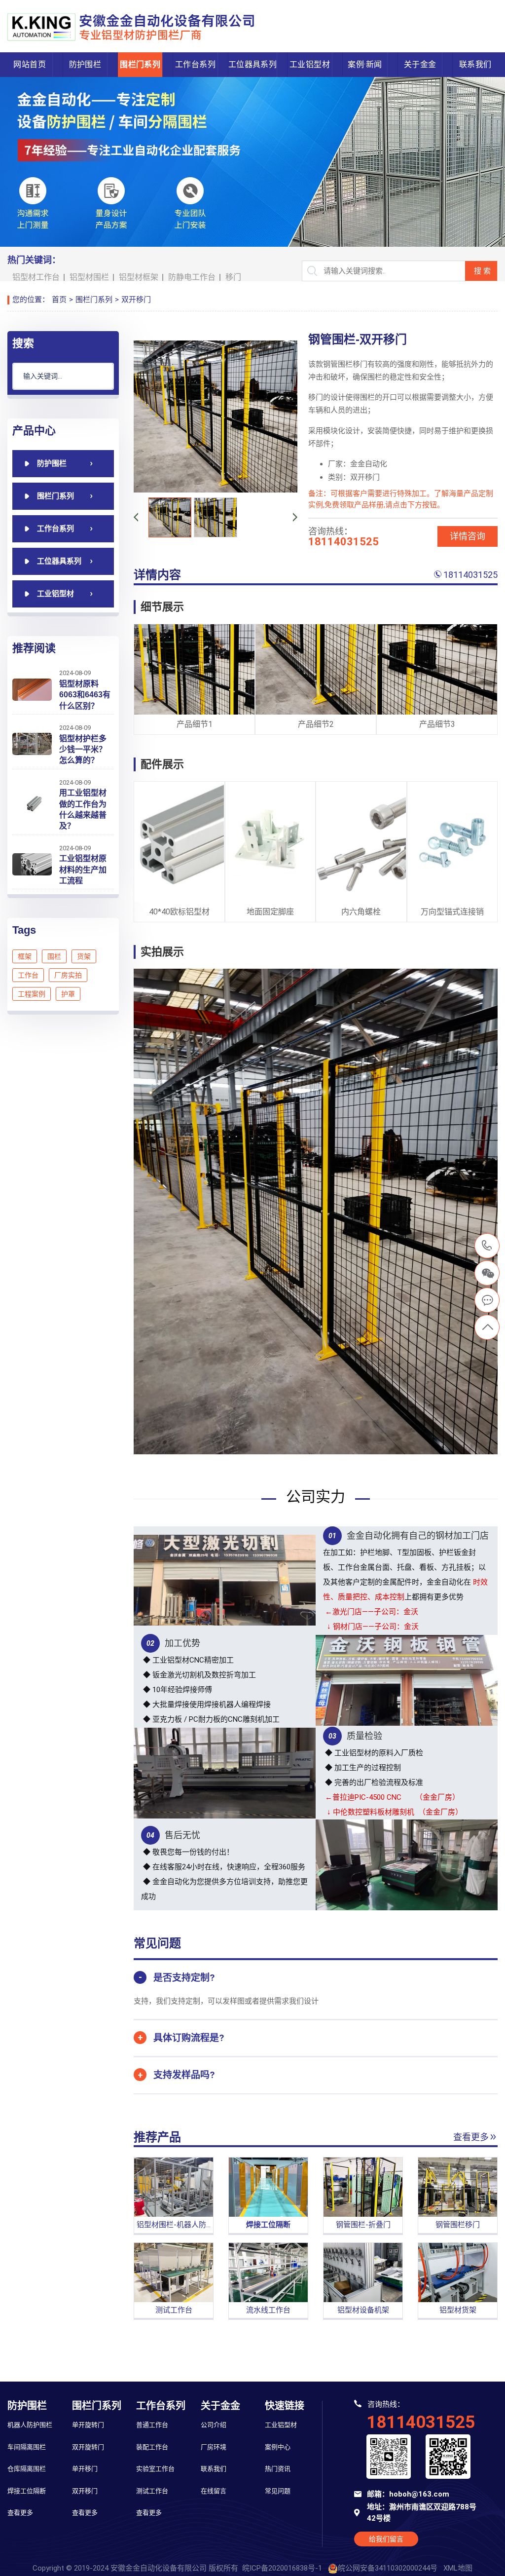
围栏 (54, 956)
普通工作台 (152, 2425)
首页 (59, 300)
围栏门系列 (140, 64)
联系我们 (475, 64)
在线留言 (214, 2491)
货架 (84, 956)
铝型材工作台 (36, 277)
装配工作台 (152, 2447)
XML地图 (458, 2568)
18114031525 (470, 575)
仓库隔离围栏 (27, 2469)
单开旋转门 (88, 2425)
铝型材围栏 (89, 277)
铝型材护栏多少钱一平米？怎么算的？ (83, 750)
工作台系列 (195, 64)
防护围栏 (85, 64)
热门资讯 (278, 2469)
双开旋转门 (88, 2447)
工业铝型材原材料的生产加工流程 (83, 870)
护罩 (68, 994)
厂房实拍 (68, 975)
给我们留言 (386, 2539)
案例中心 (278, 2447)
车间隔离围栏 (27, 2447)
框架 (25, 956)
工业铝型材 (310, 64)
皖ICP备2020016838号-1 (282, 2568)
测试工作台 (152, 2491)
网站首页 (30, 64)
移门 (233, 277)
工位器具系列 (252, 64)
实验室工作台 (155, 2469)
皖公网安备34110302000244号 (388, 2568)
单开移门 (85, 2469)
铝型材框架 (139, 277)
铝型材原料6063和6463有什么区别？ (85, 695)
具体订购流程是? (189, 2038)
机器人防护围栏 (30, 2425)
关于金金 (420, 64)
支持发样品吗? (184, 2075)
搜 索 (482, 271)
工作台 (28, 975)
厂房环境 (214, 2447)
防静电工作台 (192, 277)
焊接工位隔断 (27, 2491)
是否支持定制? (184, 1978)
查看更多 (471, 2137)
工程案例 (32, 994)
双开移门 (136, 300)
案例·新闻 (365, 64)
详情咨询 (468, 536)
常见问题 (278, 2491)
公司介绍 (214, 2425)
